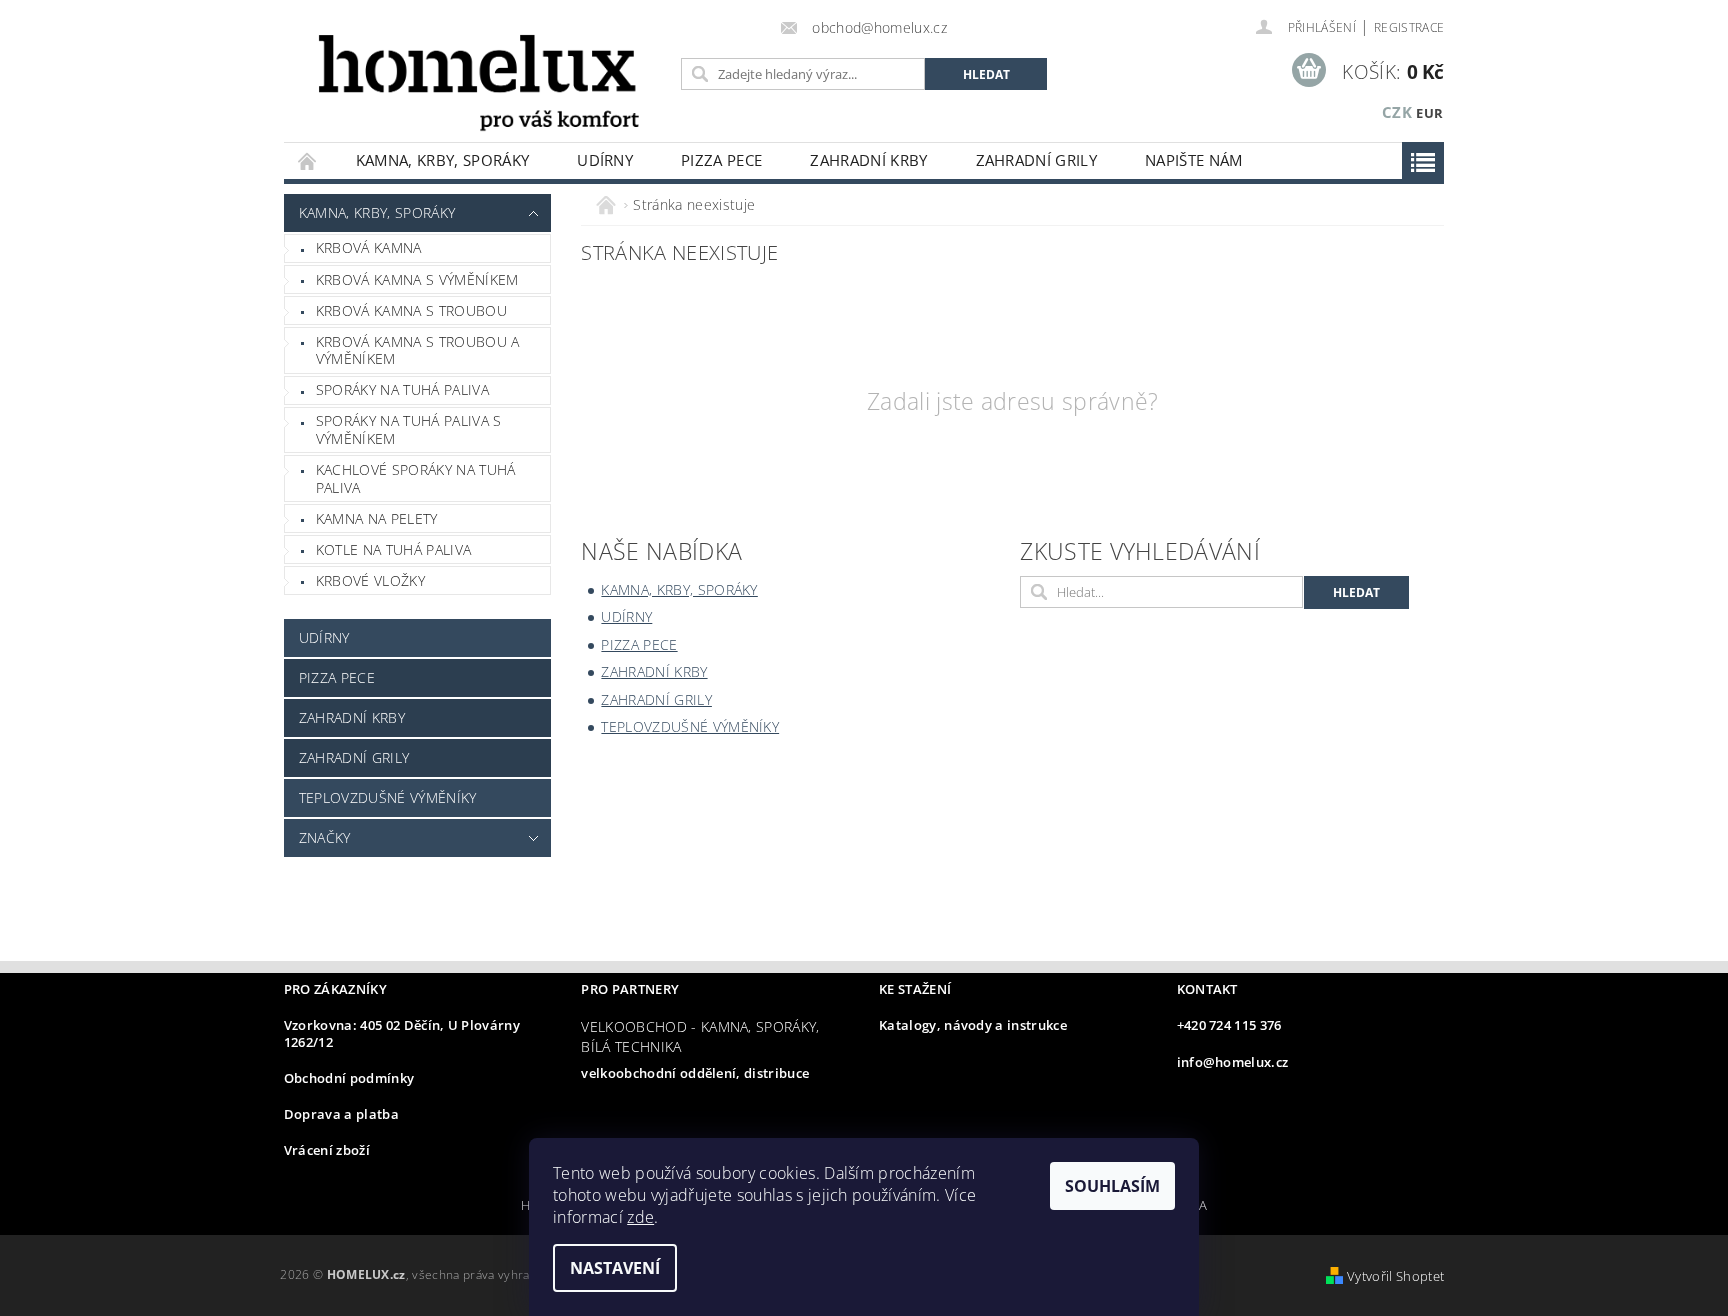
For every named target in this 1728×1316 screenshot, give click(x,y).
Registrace (1409, 27)
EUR (1429, 113)
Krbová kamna (369, 247)
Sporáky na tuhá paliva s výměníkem (409, 429)
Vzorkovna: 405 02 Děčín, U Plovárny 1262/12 (402, 1033)
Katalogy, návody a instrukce (973, 1025)
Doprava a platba (341, 1114)
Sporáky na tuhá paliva (402, 389)
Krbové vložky (370, 580)
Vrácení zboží (327, 1150)
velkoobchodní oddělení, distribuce (695, 1073)
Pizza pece (721, 160)
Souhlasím (1112, 1186)
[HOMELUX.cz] (479, 81)
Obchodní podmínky (349, 1078)
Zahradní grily (1036, 160)
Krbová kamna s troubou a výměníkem (418, 350)
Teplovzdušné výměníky (388, 797)
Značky (325, 837)
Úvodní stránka (308, 160)
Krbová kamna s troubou (411, 310)
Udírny (605, 160)
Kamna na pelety (377, 518)
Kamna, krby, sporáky (442, 160)
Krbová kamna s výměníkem (417, 279)
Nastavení (615, 1268)
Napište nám (1194, 160)
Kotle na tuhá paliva (393, 549)
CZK (1397, 112)
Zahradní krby (868, 160)
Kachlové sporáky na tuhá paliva (416, 478)
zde (640, 1217)
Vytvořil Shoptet (1395, 1276)
